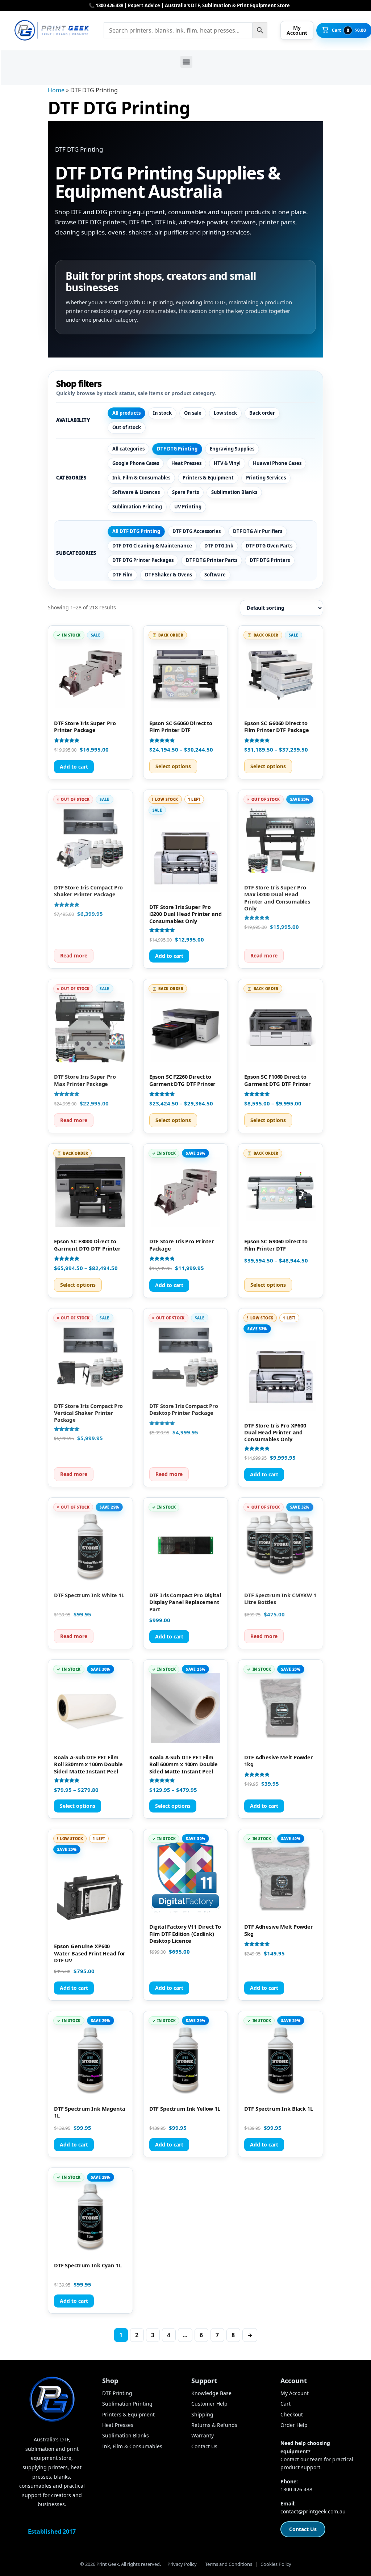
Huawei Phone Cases (277, 463)
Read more (74, 955)
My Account (295, 2393)
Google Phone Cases (136, 463)
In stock (162, 413)
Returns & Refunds (214, 2425)
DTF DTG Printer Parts (212, 560)
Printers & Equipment (208, 478)
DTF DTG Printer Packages (143, 560)
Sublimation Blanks (234, 492)
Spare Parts (185, 492)
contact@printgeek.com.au (313, 2511)
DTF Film (122, 575)
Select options (173, 766)
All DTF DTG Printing (136, 531)
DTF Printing (117, 2393)
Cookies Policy (276, 2564)
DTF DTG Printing (177, 449)
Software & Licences (136, 492)
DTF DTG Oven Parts (269, 546)
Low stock (225, 413)
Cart (285, 2404)
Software (215, 575)
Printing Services (266, 478)
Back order (262, 413)
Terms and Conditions (229, 2564)
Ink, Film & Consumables (141, 478)
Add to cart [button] (74, 767)
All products (126, 413)
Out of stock (127, 427)
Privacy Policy (182, 2564)
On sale (193, 413)
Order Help (294, 2425)
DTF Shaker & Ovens (168, 575)
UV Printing (188, 507)
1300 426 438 (296, 2489)
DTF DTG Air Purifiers (258, 531)
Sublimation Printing (137, 507)
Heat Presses (186, 463)
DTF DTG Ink (219, 546)
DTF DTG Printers (270, 560)
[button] (186, 62)
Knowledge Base (211, 2393)
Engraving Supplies (232, 449)
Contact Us (204, 2446)
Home (56, 90)
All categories (128, 449)
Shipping (202, 2414)
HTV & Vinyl (227, 463)
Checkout (292, 2414)
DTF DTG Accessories (197, 531)
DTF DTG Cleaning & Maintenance (152, 546)
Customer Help (209, 2404)
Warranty (203, 2435)
